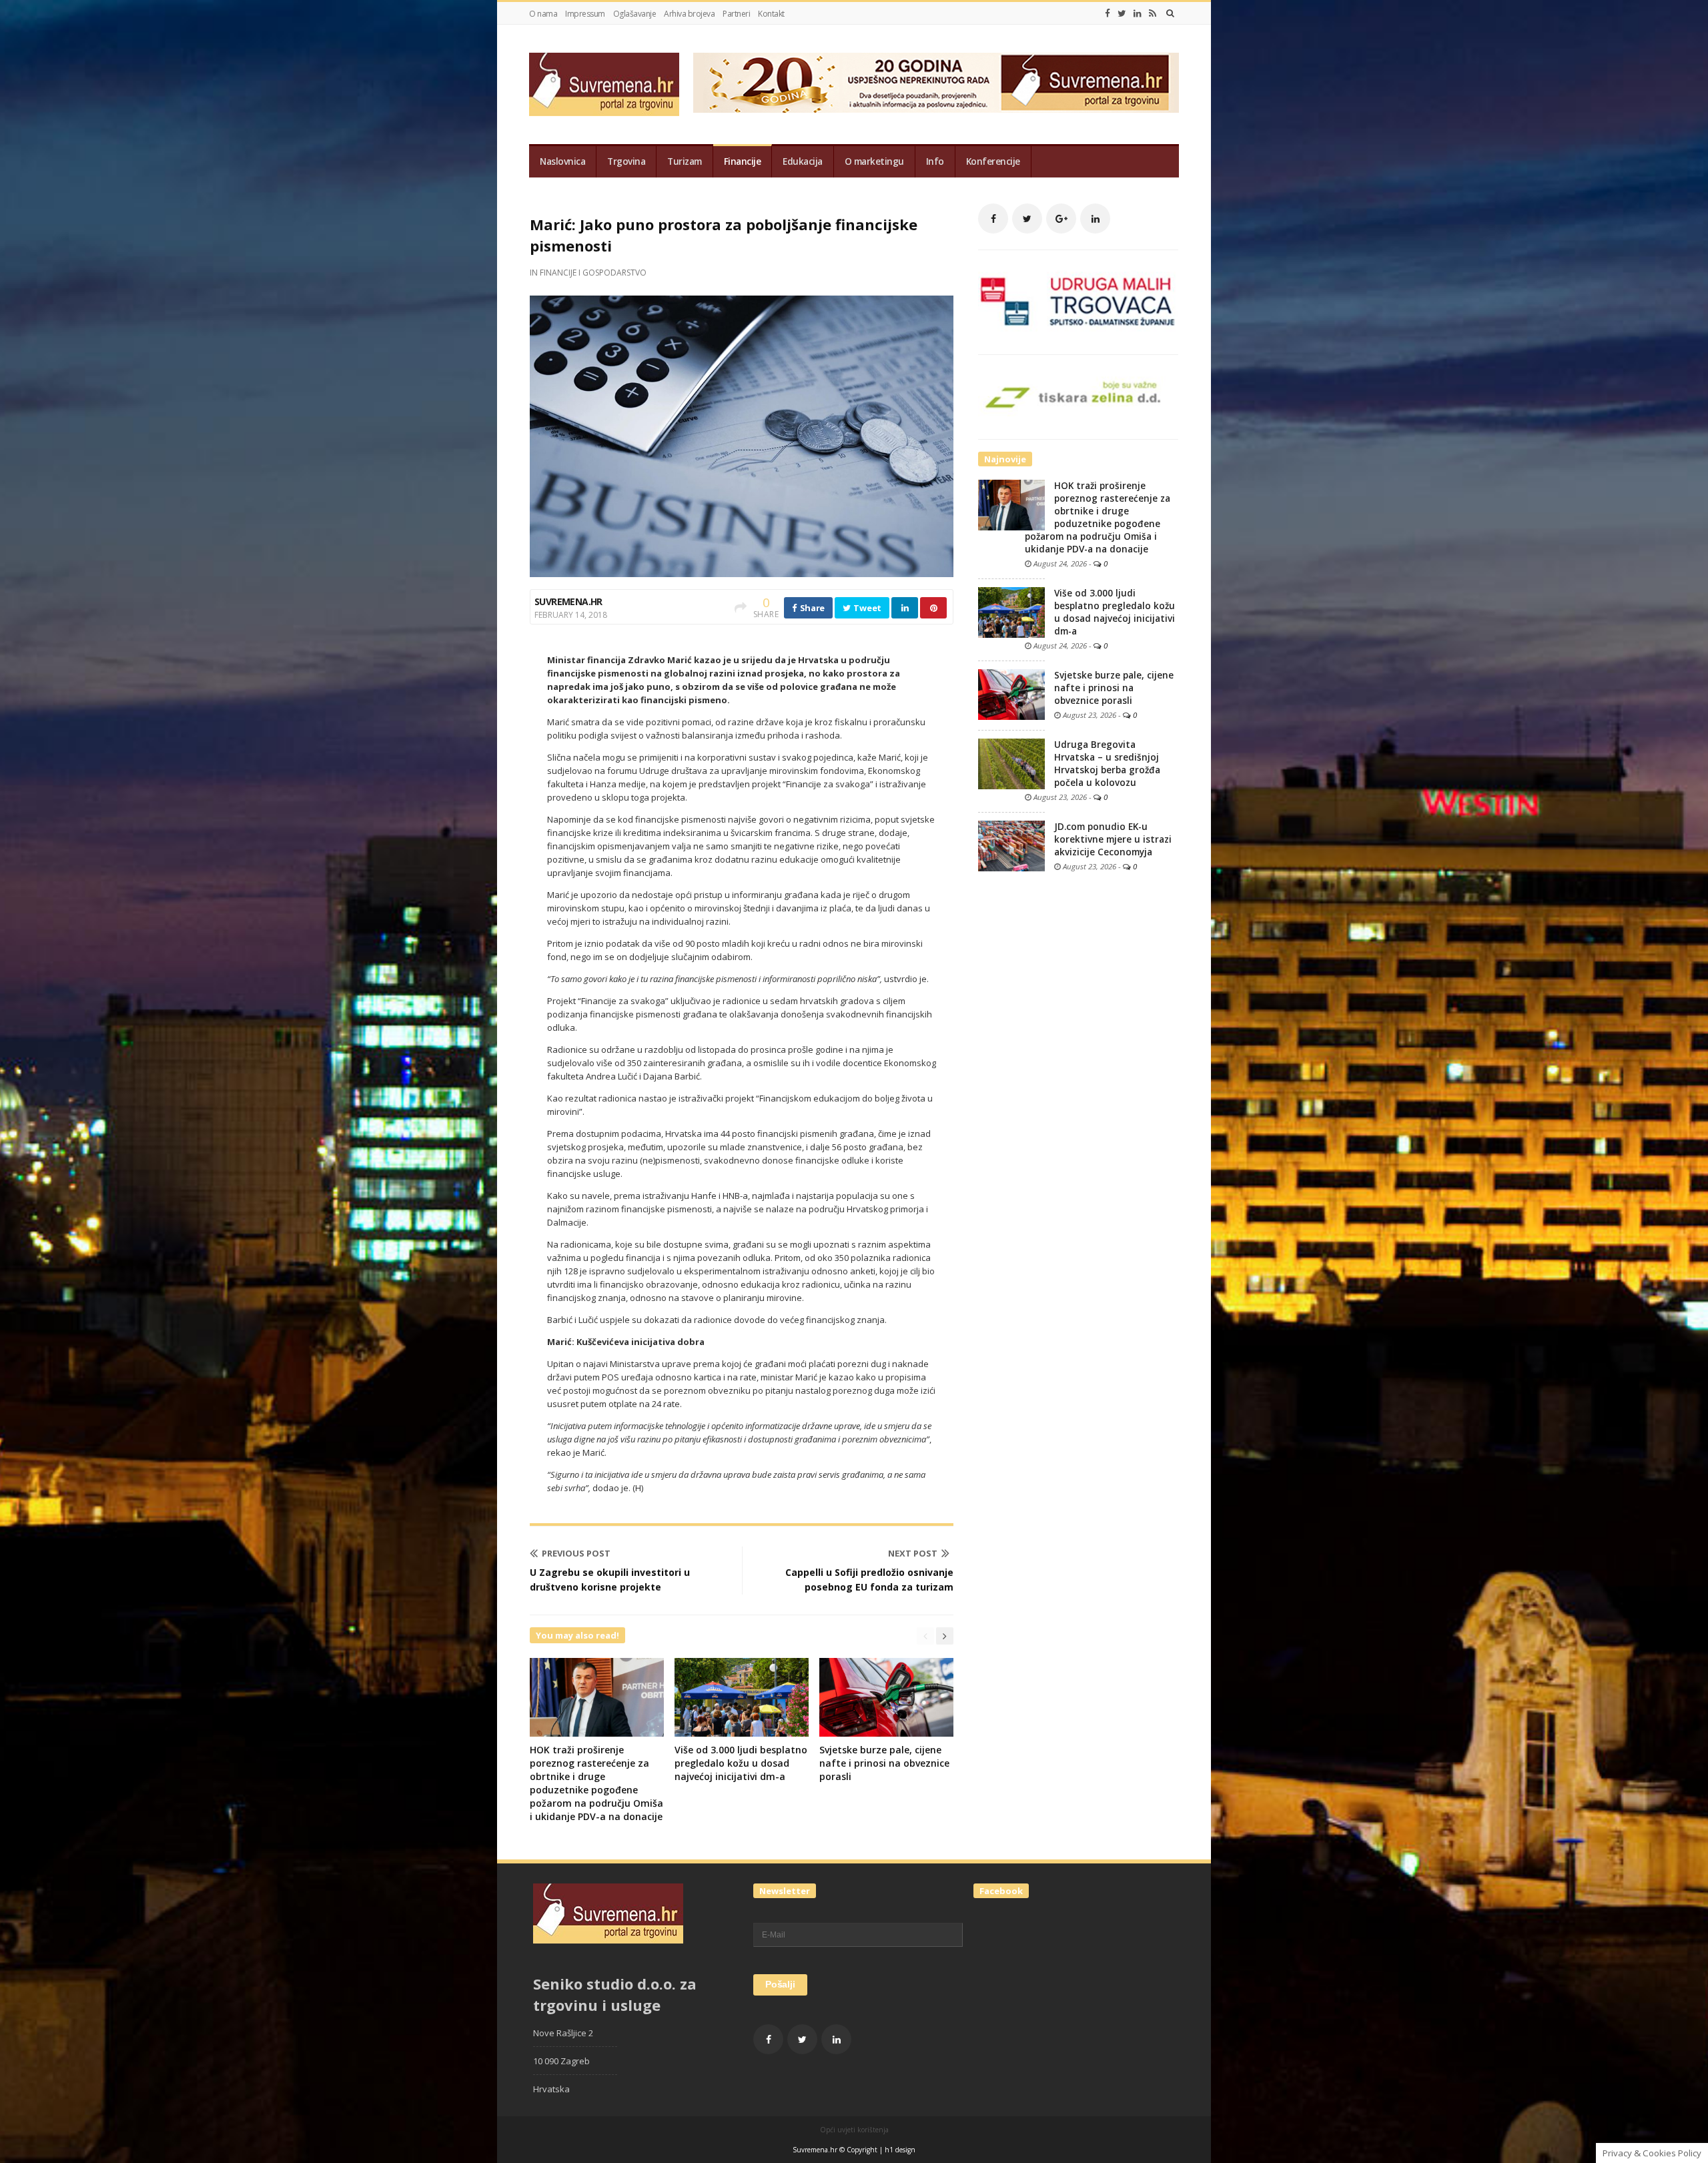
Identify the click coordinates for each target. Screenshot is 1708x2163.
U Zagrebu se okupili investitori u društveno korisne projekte (610, 1580)
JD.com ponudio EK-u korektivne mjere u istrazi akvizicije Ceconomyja (1113, 839)
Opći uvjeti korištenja (854, 2130)
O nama (543, 14)
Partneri (736, 14)
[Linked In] (1138, 13)
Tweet (867, 608)
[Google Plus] (1061, 219)
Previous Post (576, 1553)
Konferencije (993, 161)
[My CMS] (604, 84)
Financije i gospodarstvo (593, 273)
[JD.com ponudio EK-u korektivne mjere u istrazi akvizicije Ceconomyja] (1011, 845)
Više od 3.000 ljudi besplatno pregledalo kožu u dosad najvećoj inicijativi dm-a (741, 1763)
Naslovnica (562, 161)
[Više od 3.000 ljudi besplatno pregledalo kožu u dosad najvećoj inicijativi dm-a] (1011, 612)
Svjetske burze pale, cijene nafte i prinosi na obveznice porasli (884, 1763)
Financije (743, 161)
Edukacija (803, 161)
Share (811, 608)
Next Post (913, 1553)
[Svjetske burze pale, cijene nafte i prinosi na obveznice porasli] (1011, 694)
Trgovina (626, 161)
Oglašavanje (635, 14)
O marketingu (874, 161)
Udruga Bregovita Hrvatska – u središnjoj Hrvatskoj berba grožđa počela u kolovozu (1107, 764)
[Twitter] (1122, 13)
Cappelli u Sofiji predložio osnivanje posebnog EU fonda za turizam (869, 1580)
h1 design (900, 2150)
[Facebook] (1108, 13)
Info (935, 161)
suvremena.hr (568, 601)
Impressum (585, 14)
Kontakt (771, 14)
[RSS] (1153, 13)
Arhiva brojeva (689, 14)
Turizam (685, 161)
